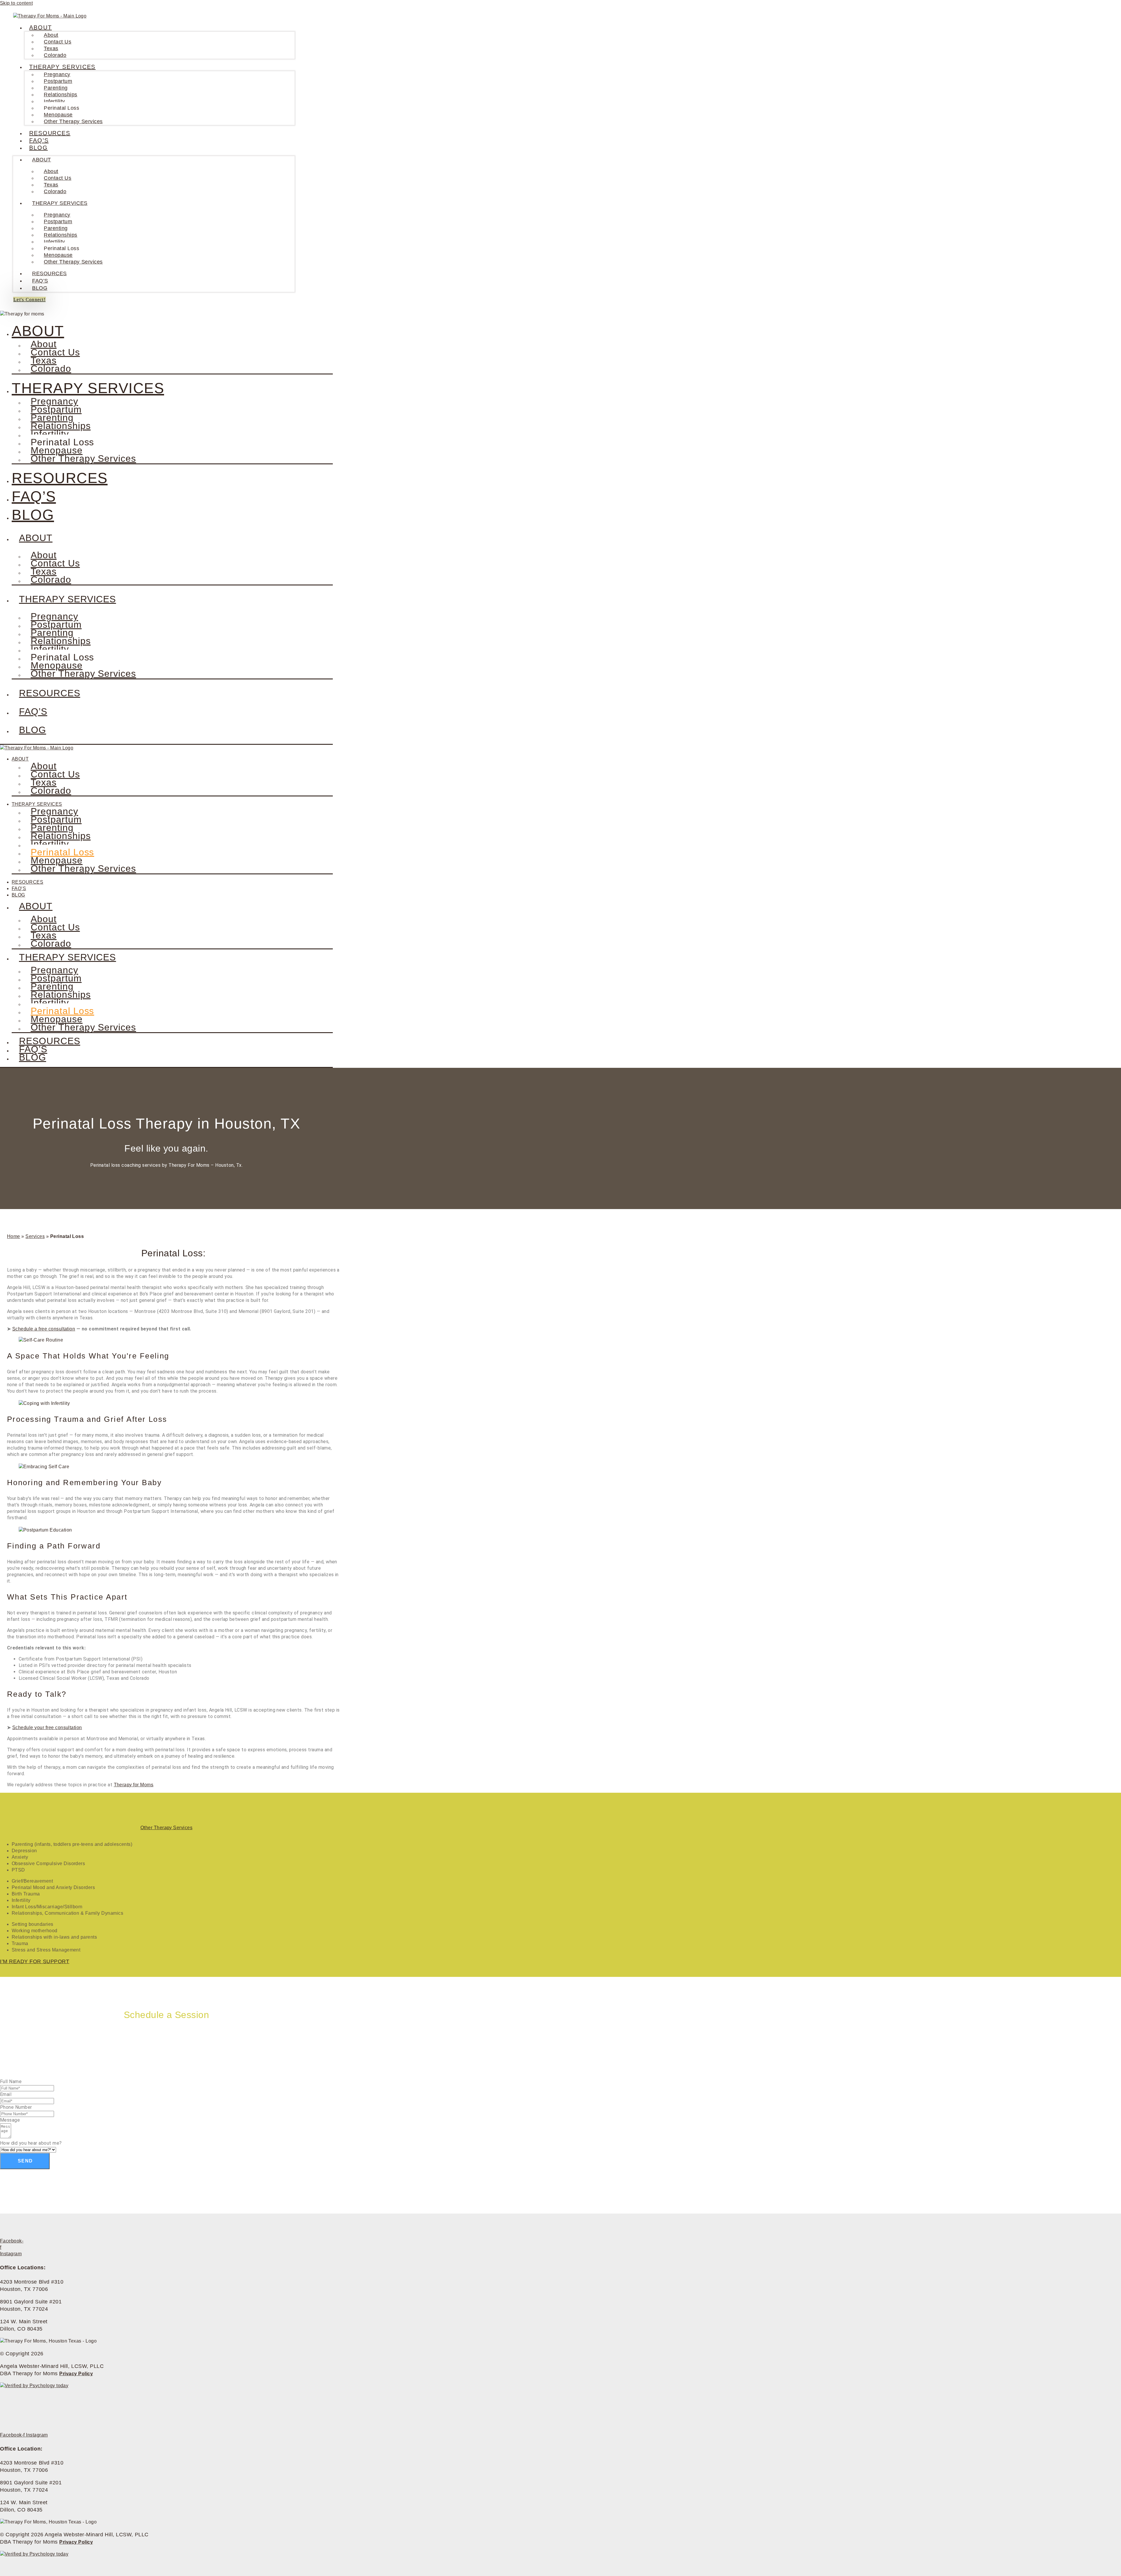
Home (14, 1236)
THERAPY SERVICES (62, 67)
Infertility (54, 101)
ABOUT (41, 27)
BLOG (39, 148)
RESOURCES (50, 133)
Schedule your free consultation (47, 1727)
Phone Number (16, 2107)
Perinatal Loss (62, 108)
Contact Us (58, 42)
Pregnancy (57, 74)
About (51, 35)
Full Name (11, 2081)
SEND (25, 2161)
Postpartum (58, 81)
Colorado (55, 55)
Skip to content (16, 3)
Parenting (56, 88)
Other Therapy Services (73, 121)
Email (6, 2094)
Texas (51, 48)
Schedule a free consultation (44, 1329)
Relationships (61, 95)
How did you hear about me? (31, 2143)
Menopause (58, 115)
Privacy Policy (76, 2374)
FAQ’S (39, 140)
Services (35, 1236)
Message (10, 2120)
